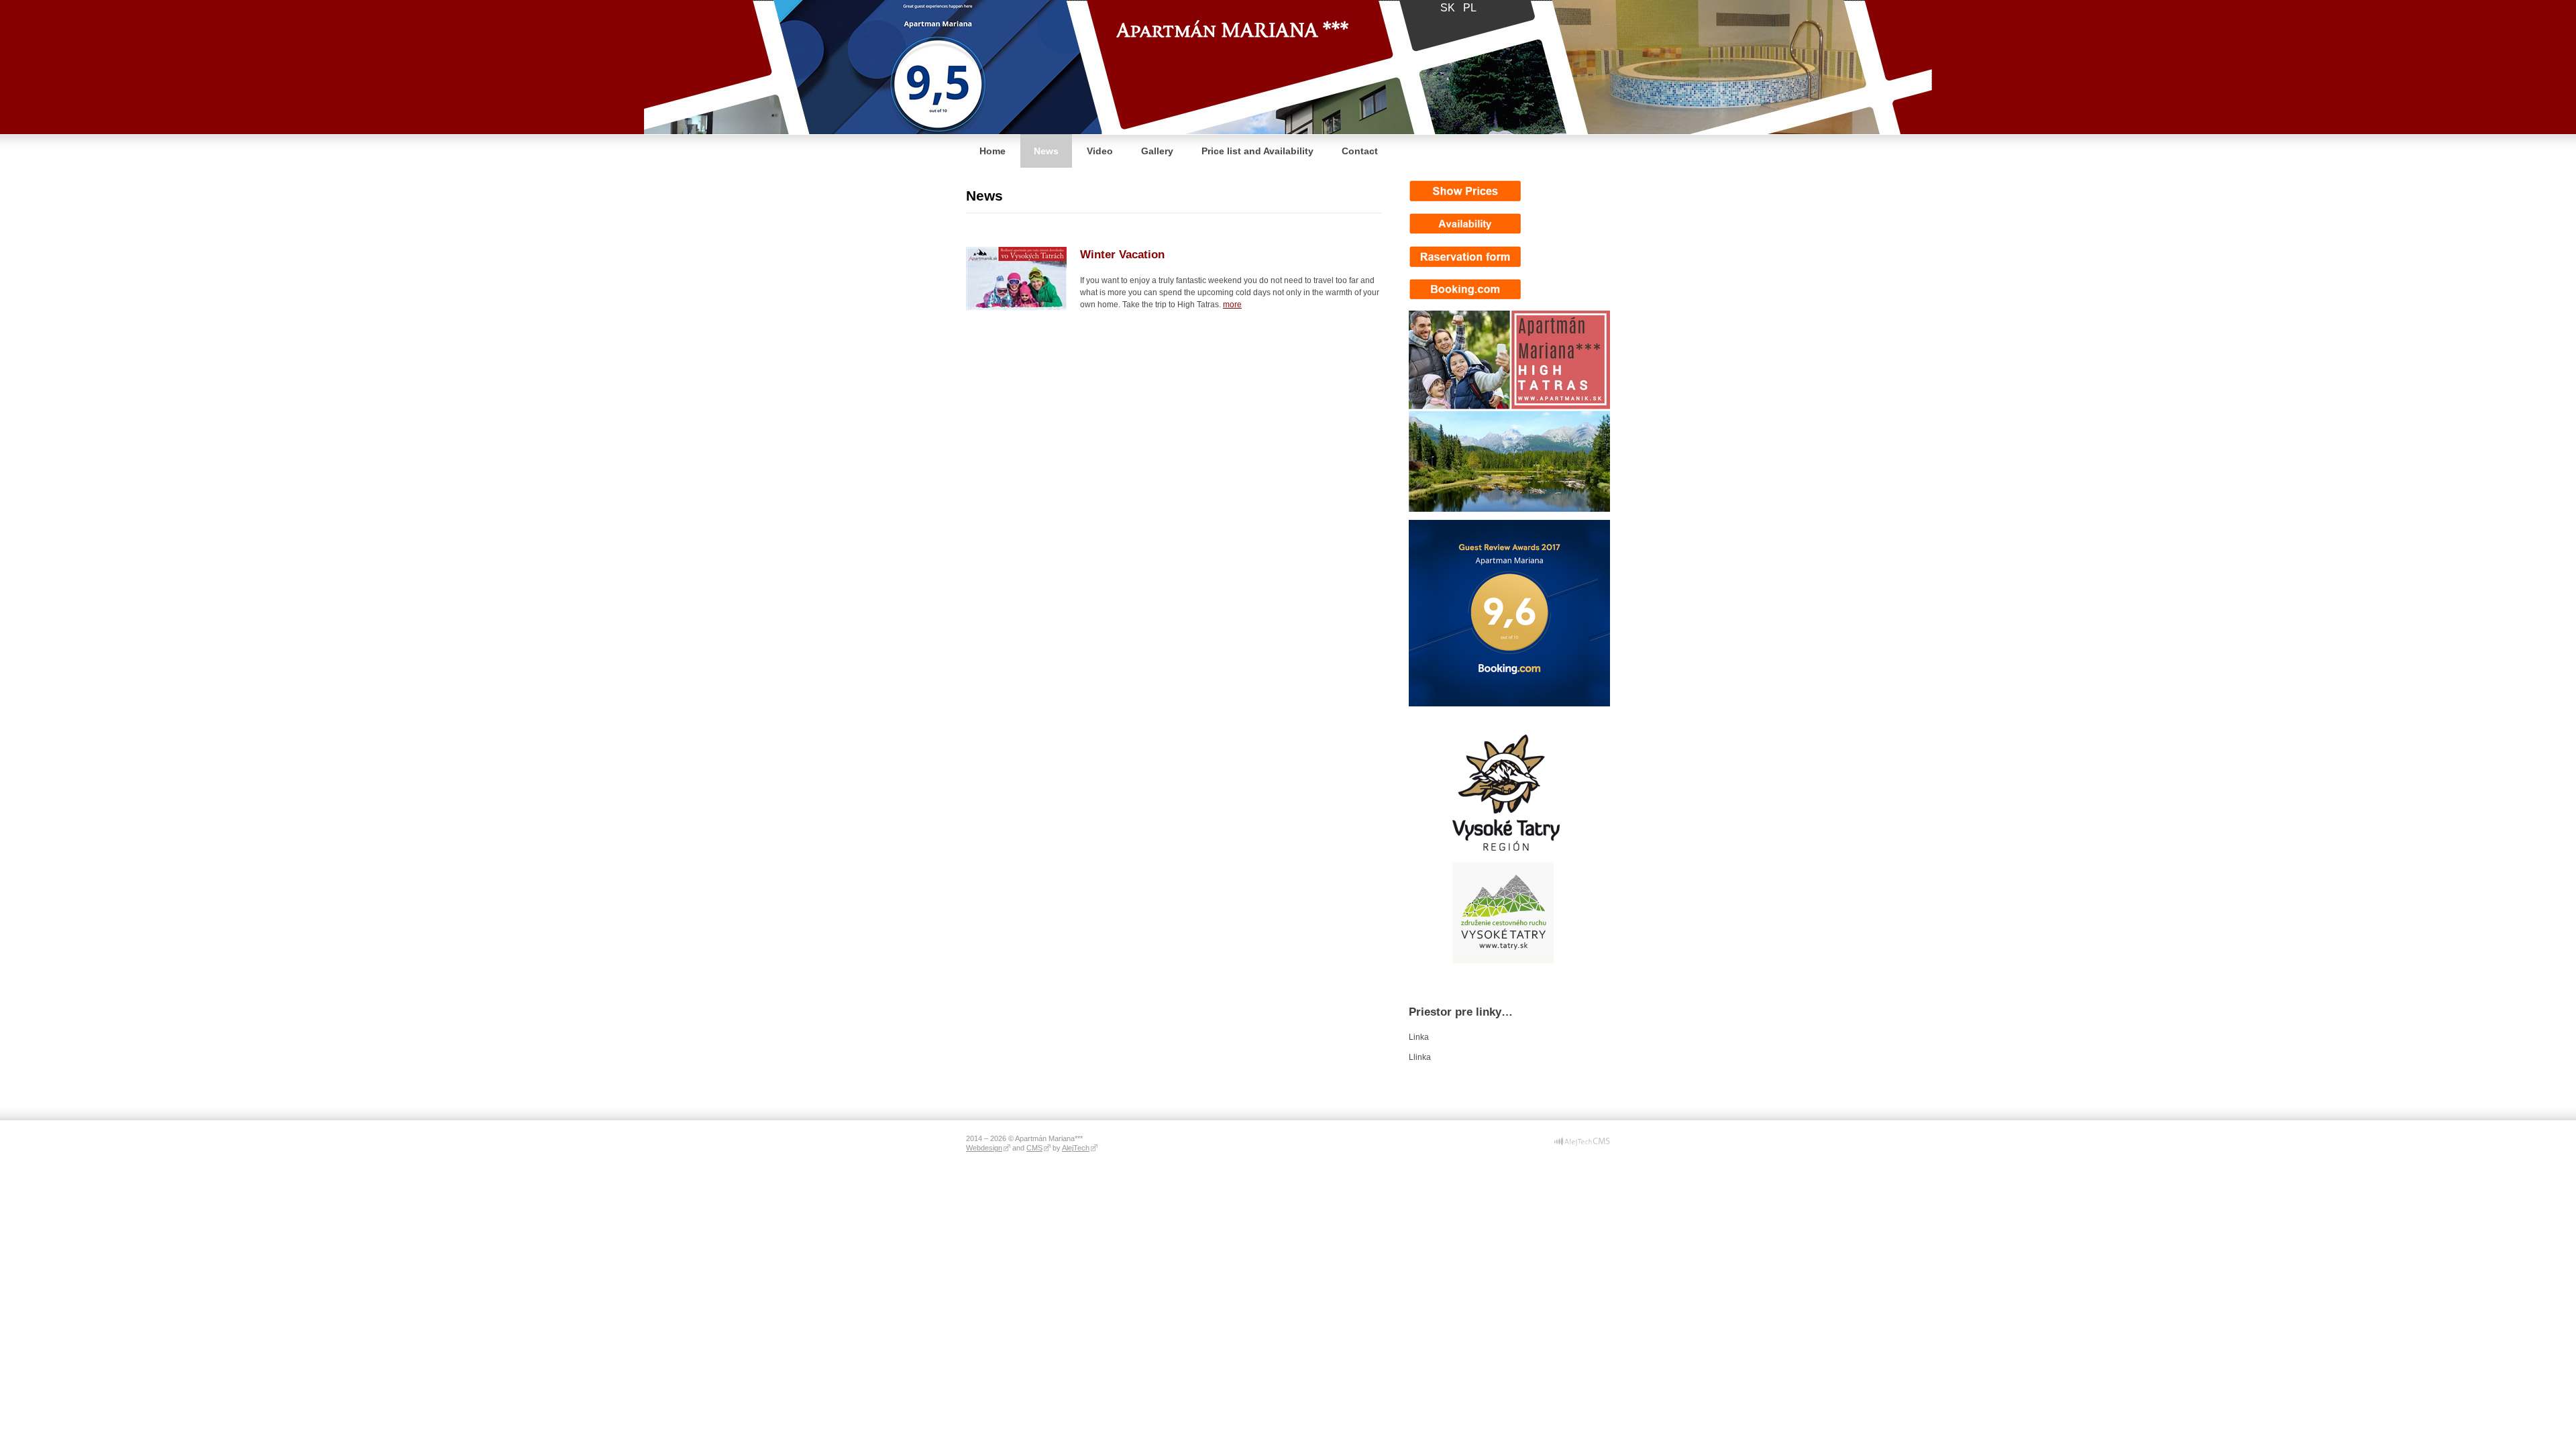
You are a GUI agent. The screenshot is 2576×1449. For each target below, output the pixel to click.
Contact (1360, 151)
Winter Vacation (1122, 255)
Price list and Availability (1257, 151)
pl (1470, 8)
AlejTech (1076, 1148)
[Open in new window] (1582, 1144)
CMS (1034, 1148)
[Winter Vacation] (1016, 308)
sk (1448, 8)
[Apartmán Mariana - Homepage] (1232, 19)
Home (992, 151)
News (1046, 151)
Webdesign (984, 1148)
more (1232, 305)
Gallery (1157, 151)
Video (1100, 151)
